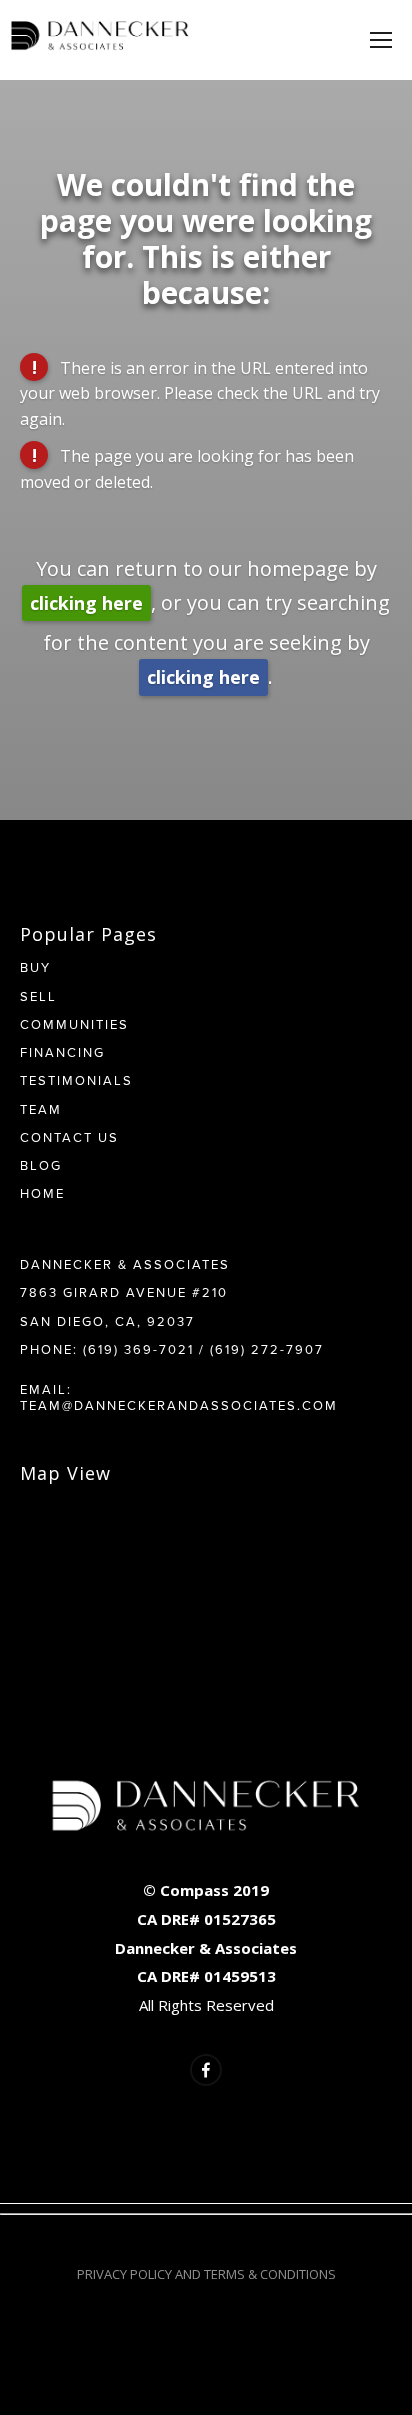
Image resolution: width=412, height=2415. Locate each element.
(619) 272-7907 (267, 1349)
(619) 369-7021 (138, 1349)
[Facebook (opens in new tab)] (206, 2070)
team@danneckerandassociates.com (179, 1405)
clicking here (86, 603)
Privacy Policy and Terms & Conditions (206, 2274)
